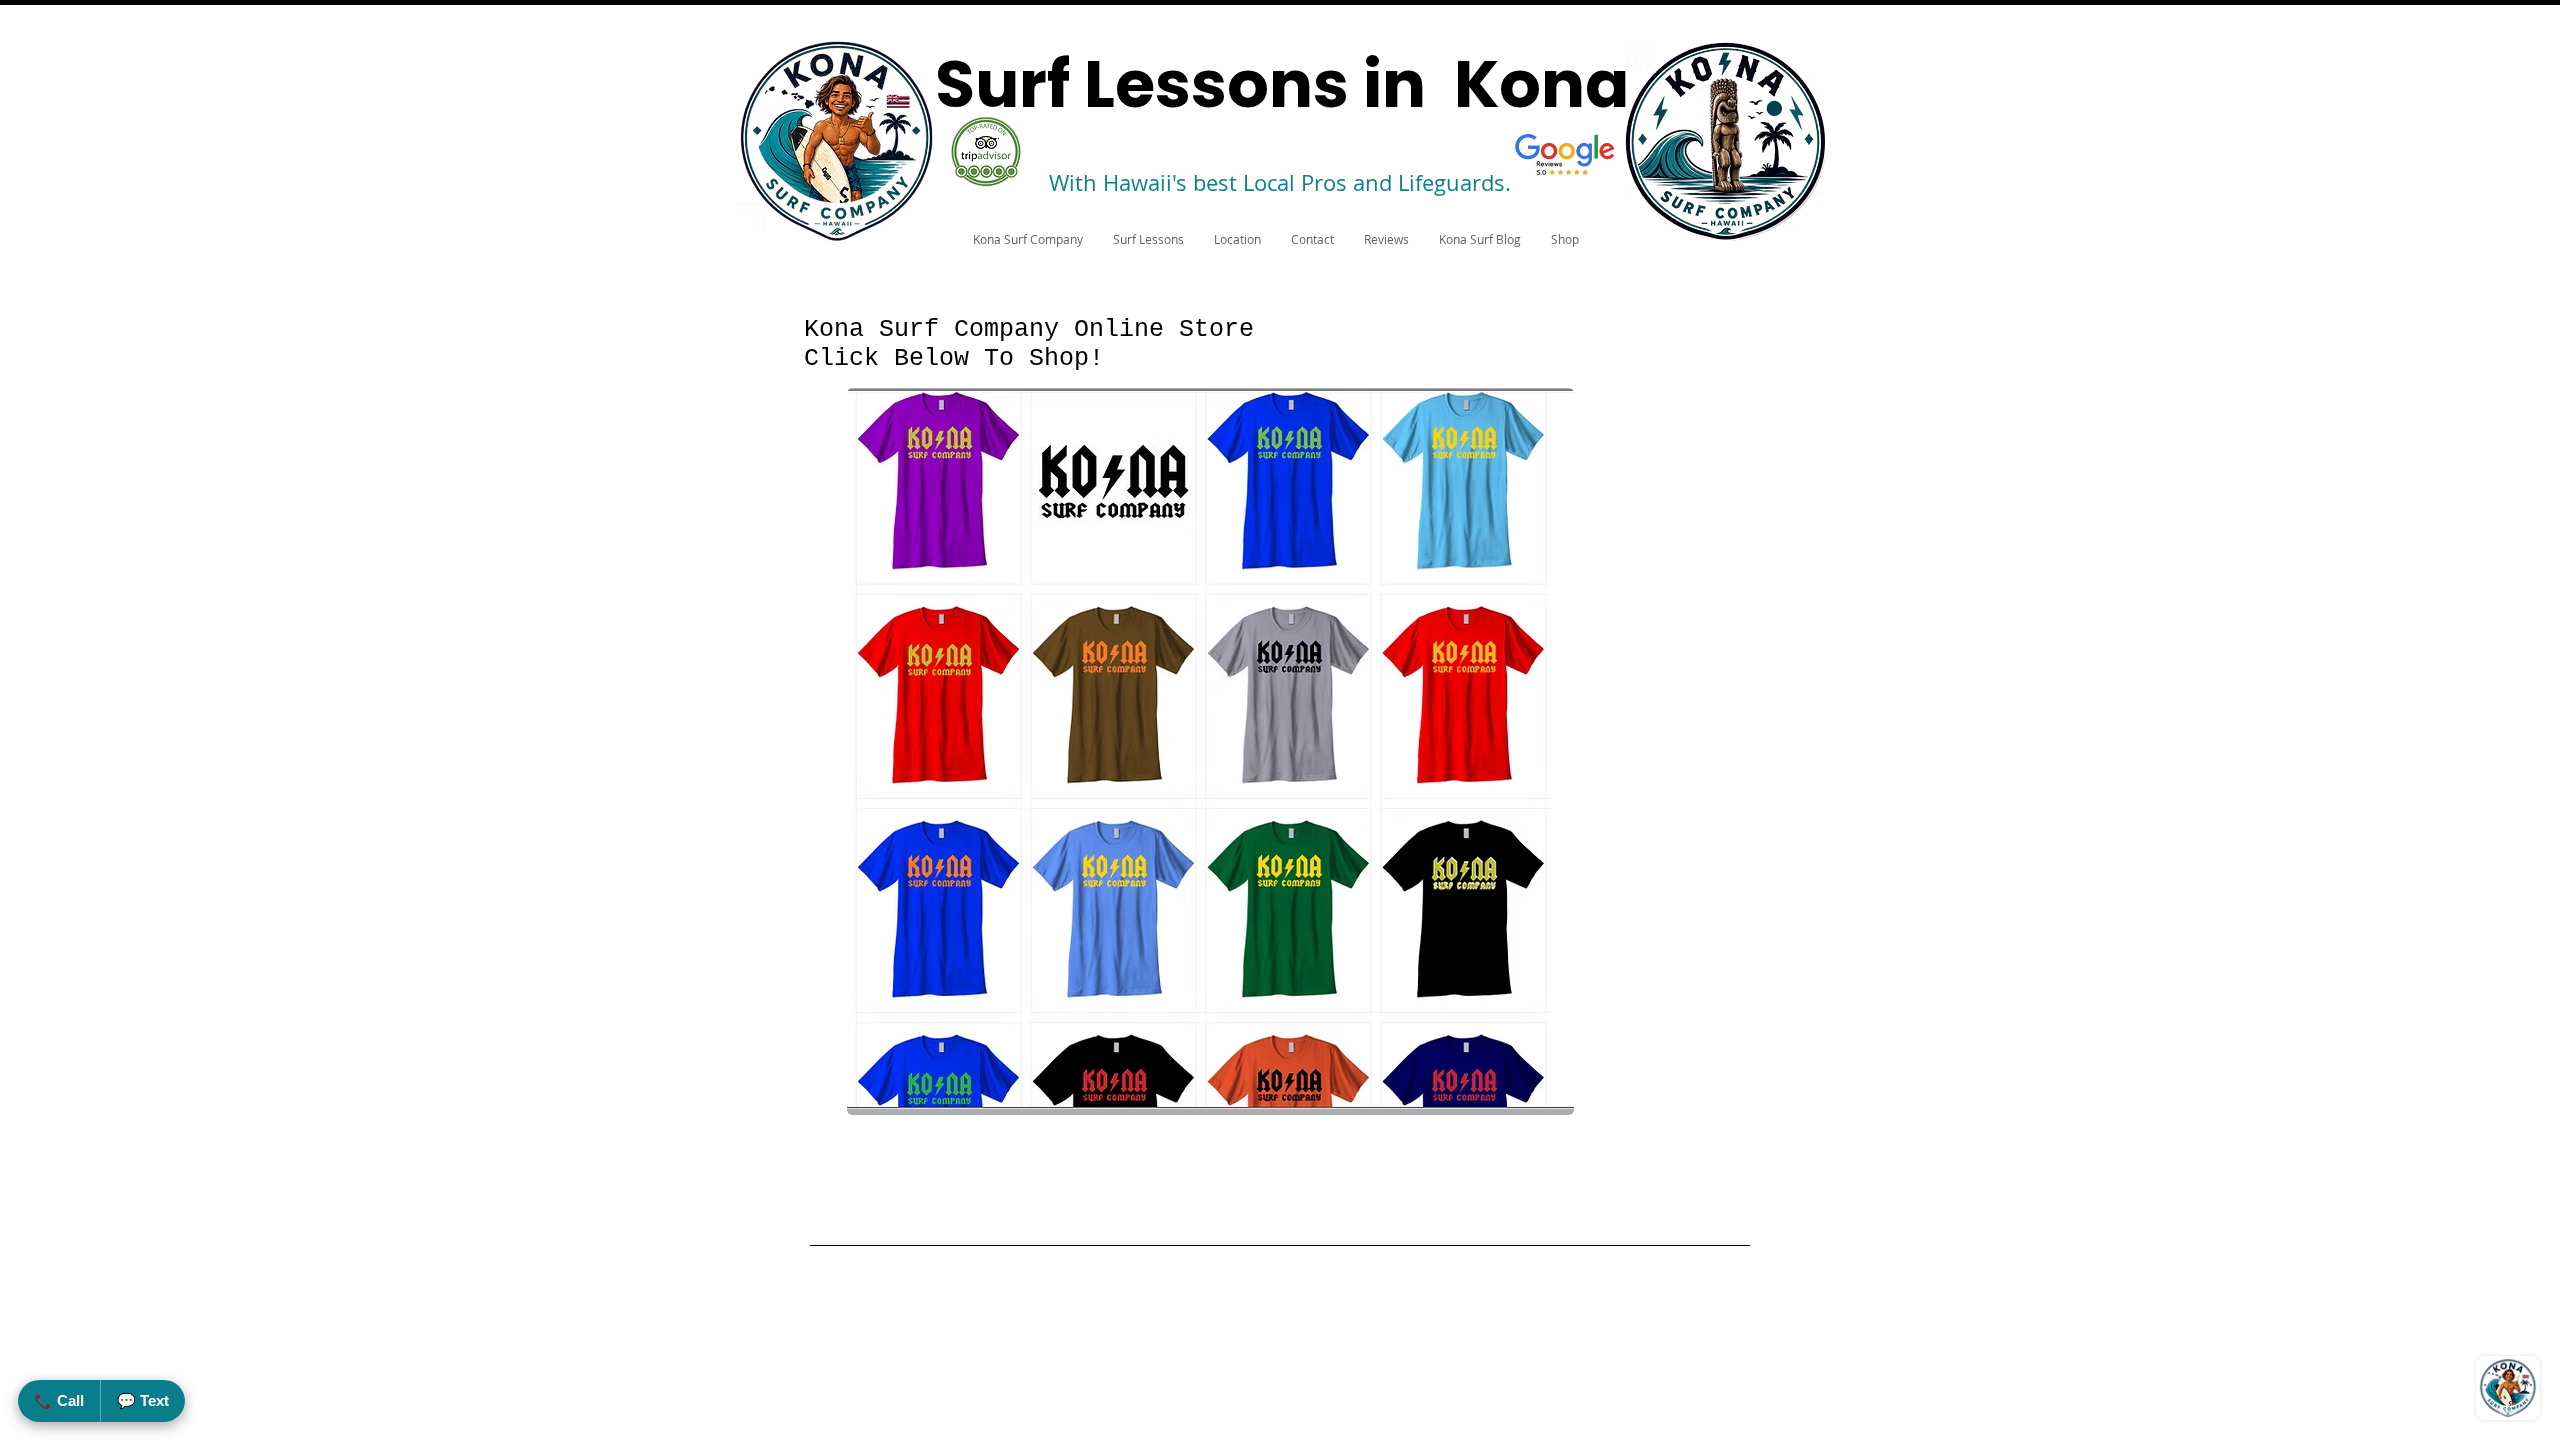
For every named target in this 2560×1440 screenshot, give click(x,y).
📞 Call (59, 1400)
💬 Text (143, 1400)
